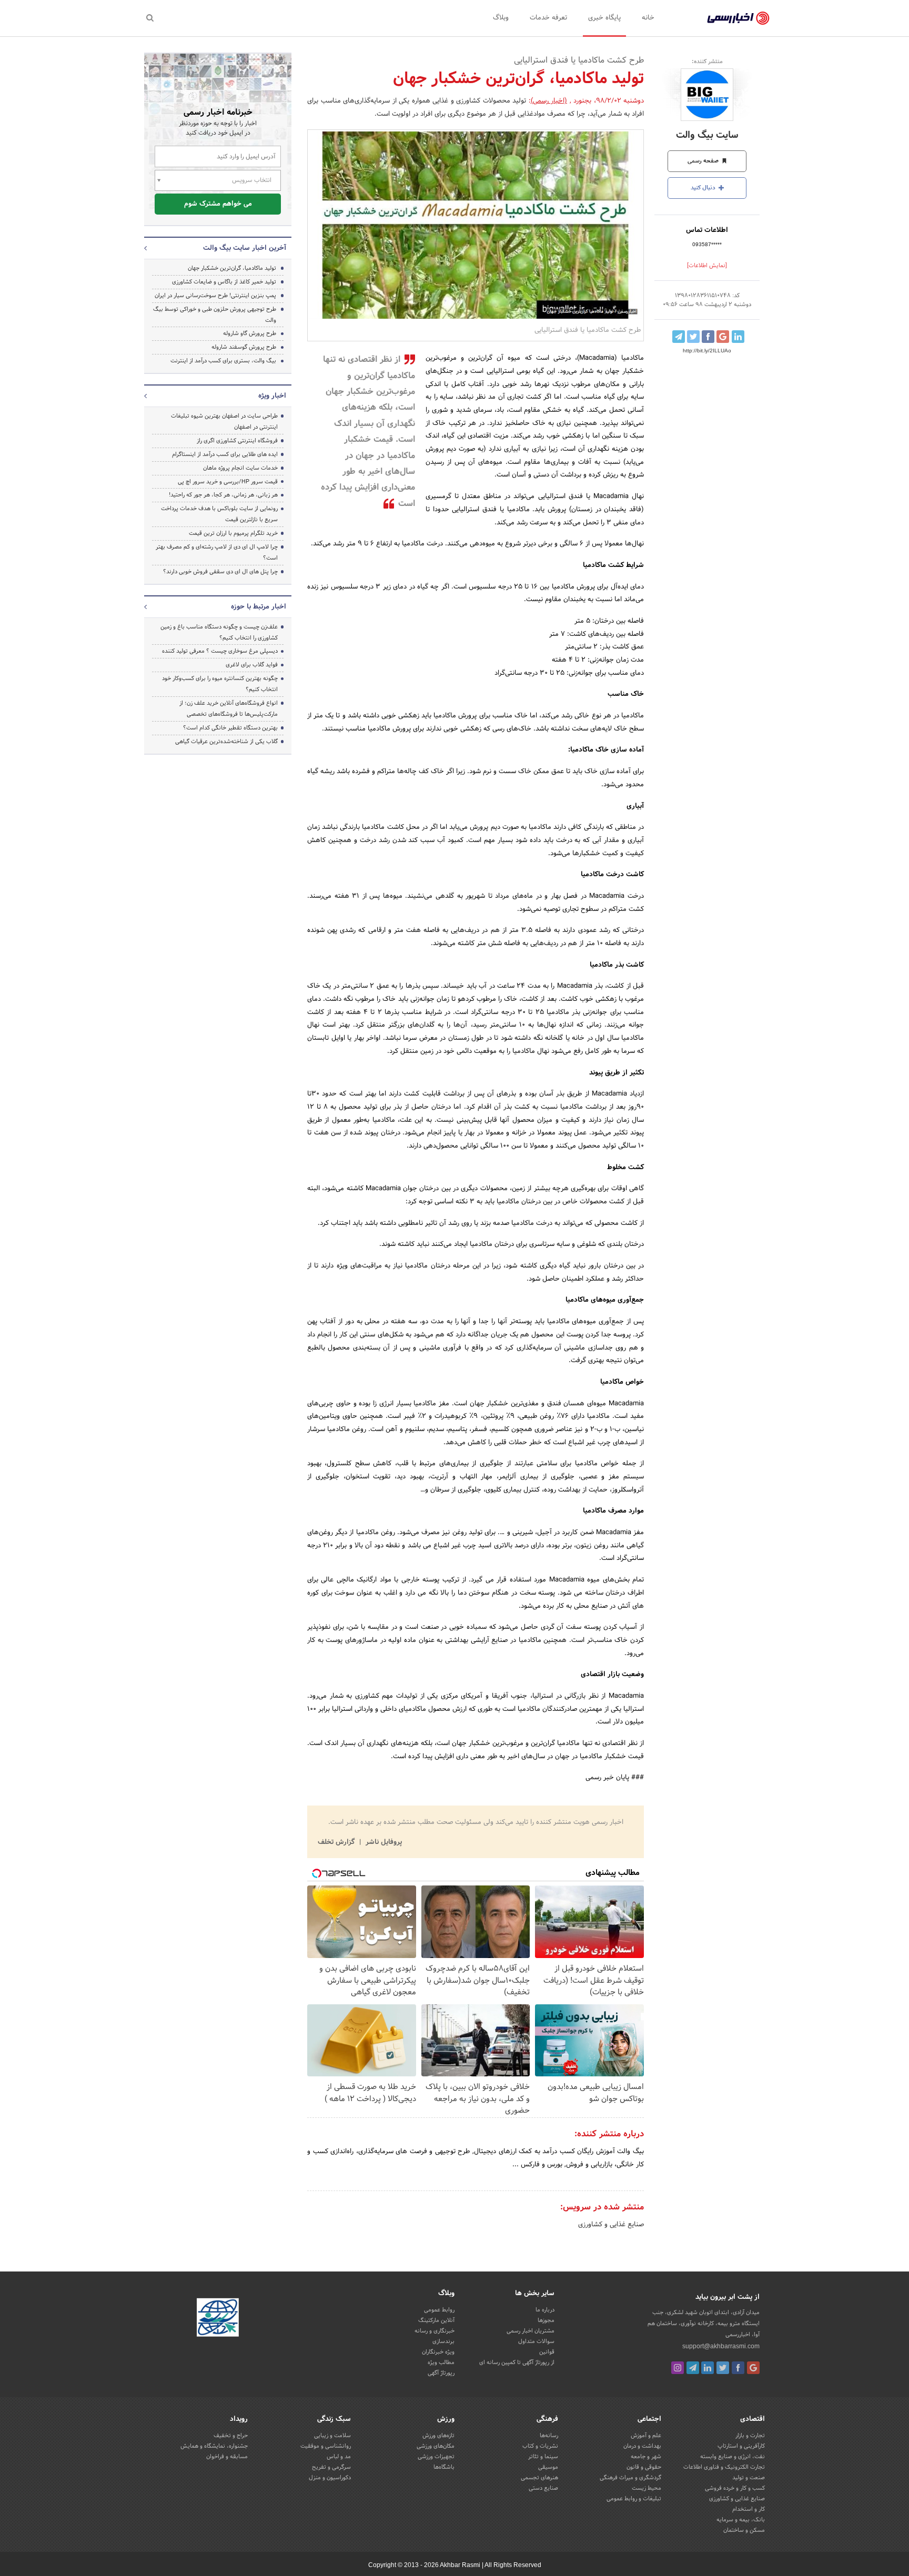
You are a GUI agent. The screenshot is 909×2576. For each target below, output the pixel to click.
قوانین (547, 2352)
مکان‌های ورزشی (436, 2446)
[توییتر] (723, 2368)
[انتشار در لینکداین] (738, 337)
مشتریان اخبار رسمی (531, 2331)
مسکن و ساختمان (744, 2530)
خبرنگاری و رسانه (435, 2331)
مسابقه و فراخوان (227, 2457)
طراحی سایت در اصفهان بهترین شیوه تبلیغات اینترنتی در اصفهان (224, 422)
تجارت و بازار (750, 2436)
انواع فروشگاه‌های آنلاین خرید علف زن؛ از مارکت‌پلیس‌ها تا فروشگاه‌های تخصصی (229, 709)
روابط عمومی (439, 2310)
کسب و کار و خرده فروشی (735, 2488)
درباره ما (545, 2310)
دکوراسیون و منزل (330, 2478)
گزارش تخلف (337, 1842)
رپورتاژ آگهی (441, 2373)
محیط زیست (647, 2488)
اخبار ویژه (272, 396)
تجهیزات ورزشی (436, 2457)
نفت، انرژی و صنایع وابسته (733, 2457)
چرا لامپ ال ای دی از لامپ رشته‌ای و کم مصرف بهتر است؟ (217, 552)
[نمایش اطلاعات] (707, 266)
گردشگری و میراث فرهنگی (630, 2478)
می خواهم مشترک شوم (218, 204)
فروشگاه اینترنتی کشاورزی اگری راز (237, 441)
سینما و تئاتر (543, 2457)
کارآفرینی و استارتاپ (741, 2446)
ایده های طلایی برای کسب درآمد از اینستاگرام (225, 454)
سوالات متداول (536, 2341)
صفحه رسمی (704, 161)
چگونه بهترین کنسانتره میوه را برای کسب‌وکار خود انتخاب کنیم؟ (220, 684)
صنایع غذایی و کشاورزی (611, 2225)
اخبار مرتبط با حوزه (259, 607)
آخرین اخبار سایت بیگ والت (245, 248)
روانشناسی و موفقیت (326, 2446)
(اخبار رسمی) (549, 101)
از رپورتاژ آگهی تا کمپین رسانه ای (517, 2362)
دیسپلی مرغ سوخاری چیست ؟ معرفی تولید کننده (220, 651)
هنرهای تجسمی (539, 2478)
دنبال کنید (704, 188)
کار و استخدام (749, 2509)
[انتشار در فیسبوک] (708, 337)
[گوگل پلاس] (753, 2368)
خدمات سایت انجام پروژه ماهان (240, 468)
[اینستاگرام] (678, 2368)
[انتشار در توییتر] (693, 337)
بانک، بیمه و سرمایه (741, 2520)
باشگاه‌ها (444, 2467)
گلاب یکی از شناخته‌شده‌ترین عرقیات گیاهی (226, 742)
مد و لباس (339, 2457)
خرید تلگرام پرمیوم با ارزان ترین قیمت (233, 533)
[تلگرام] (693, 2368)
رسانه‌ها (549, 2436)
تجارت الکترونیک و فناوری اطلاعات (724, 2467)
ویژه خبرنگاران (438, 2352)
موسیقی (548, 2467)
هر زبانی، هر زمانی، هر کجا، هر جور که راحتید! (223, 495)
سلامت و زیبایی (332, 2436)
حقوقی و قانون (644, 2467)
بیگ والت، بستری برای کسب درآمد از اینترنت (223, 361)
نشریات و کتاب (540, 2446)
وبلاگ (501, 18)
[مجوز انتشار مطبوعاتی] (218, 2319)
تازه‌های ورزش (438, 2436)
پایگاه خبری (604, 18)
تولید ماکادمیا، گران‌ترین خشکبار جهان (232, 268)
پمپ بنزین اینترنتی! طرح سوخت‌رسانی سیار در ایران (215, 296)
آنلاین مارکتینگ (436, 2320)
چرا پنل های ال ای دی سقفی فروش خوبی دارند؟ (220, 572)
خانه (648, 18)
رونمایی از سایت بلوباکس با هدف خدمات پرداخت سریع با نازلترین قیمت (219, 514)
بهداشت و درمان (642, 2446)
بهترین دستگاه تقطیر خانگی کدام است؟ (230, 728)
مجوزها (546, 2320)
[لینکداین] (708, 2368)
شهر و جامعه (646, 2457)
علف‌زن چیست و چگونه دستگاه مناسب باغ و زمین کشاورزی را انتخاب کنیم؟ (219, 632)
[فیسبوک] (738, 2368)
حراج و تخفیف (231, 2436)
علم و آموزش (646, 2436)
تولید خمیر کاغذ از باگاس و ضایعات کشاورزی (224, 282)
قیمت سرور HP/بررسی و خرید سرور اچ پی (228, 482)
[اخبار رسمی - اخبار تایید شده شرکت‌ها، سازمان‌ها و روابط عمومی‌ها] (738, 18)
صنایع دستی (543, 2488)
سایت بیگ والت (707, 135)
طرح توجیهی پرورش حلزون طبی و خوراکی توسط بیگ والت (215, 315)
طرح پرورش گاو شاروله (250, 333)
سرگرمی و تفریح (331, 2467)
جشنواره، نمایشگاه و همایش (214, 2446)
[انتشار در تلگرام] (679, 337)
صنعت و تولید (749, 2478)
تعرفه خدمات (548, 18)
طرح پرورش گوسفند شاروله (244, 347)
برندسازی (443, 2341)
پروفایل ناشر (383, 1842)
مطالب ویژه (441, 2362)
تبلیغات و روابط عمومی (634, 2499)
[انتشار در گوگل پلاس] (723, 337)
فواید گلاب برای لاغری (252, 665)
